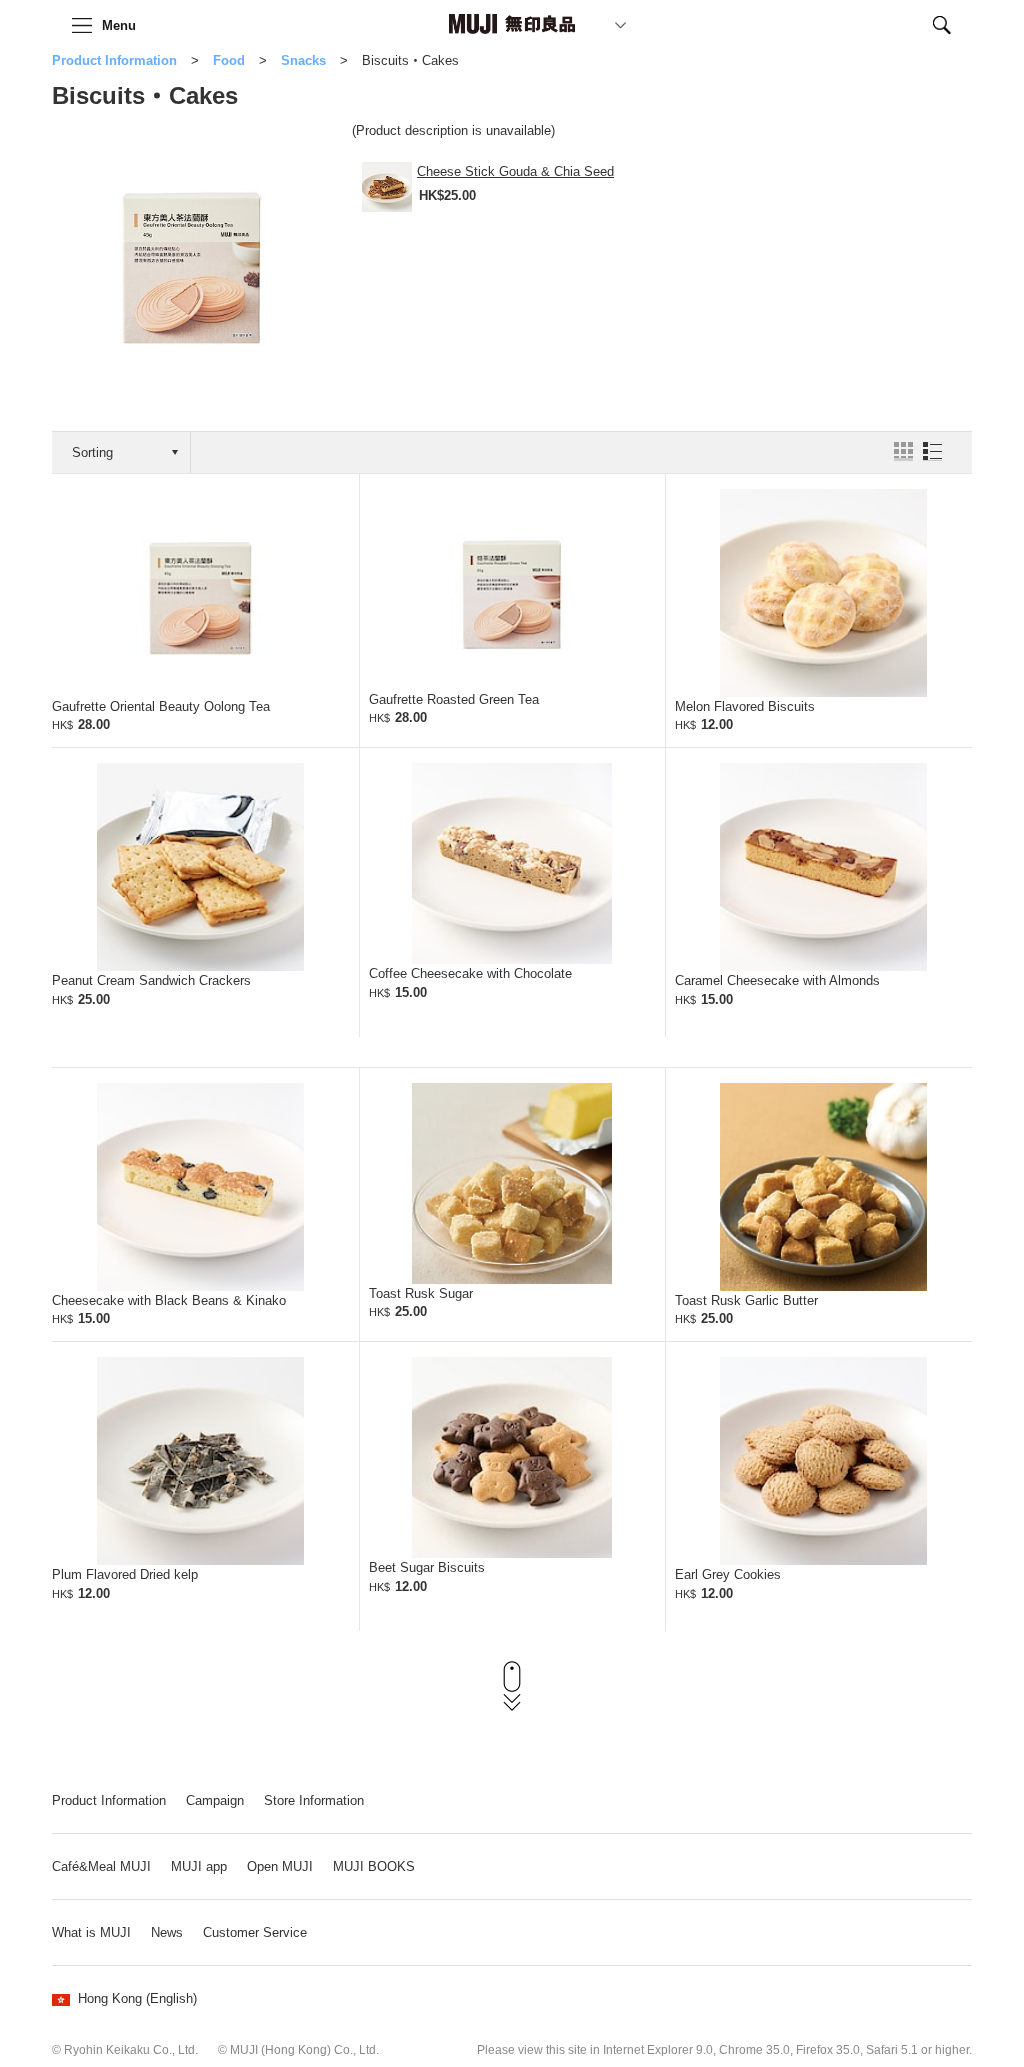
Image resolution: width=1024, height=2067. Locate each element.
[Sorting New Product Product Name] (121, 452)
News (167, 1932)
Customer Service (255, 1932)
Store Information (314, 1800)
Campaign (215, 1800)
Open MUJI (280, 1866)
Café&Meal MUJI (101, 1866)
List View (932, 451)
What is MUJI (91, 1932)
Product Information (114, 60)
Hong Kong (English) (137, 1998)
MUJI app (199, 1866)
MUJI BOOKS (374, 1866)
